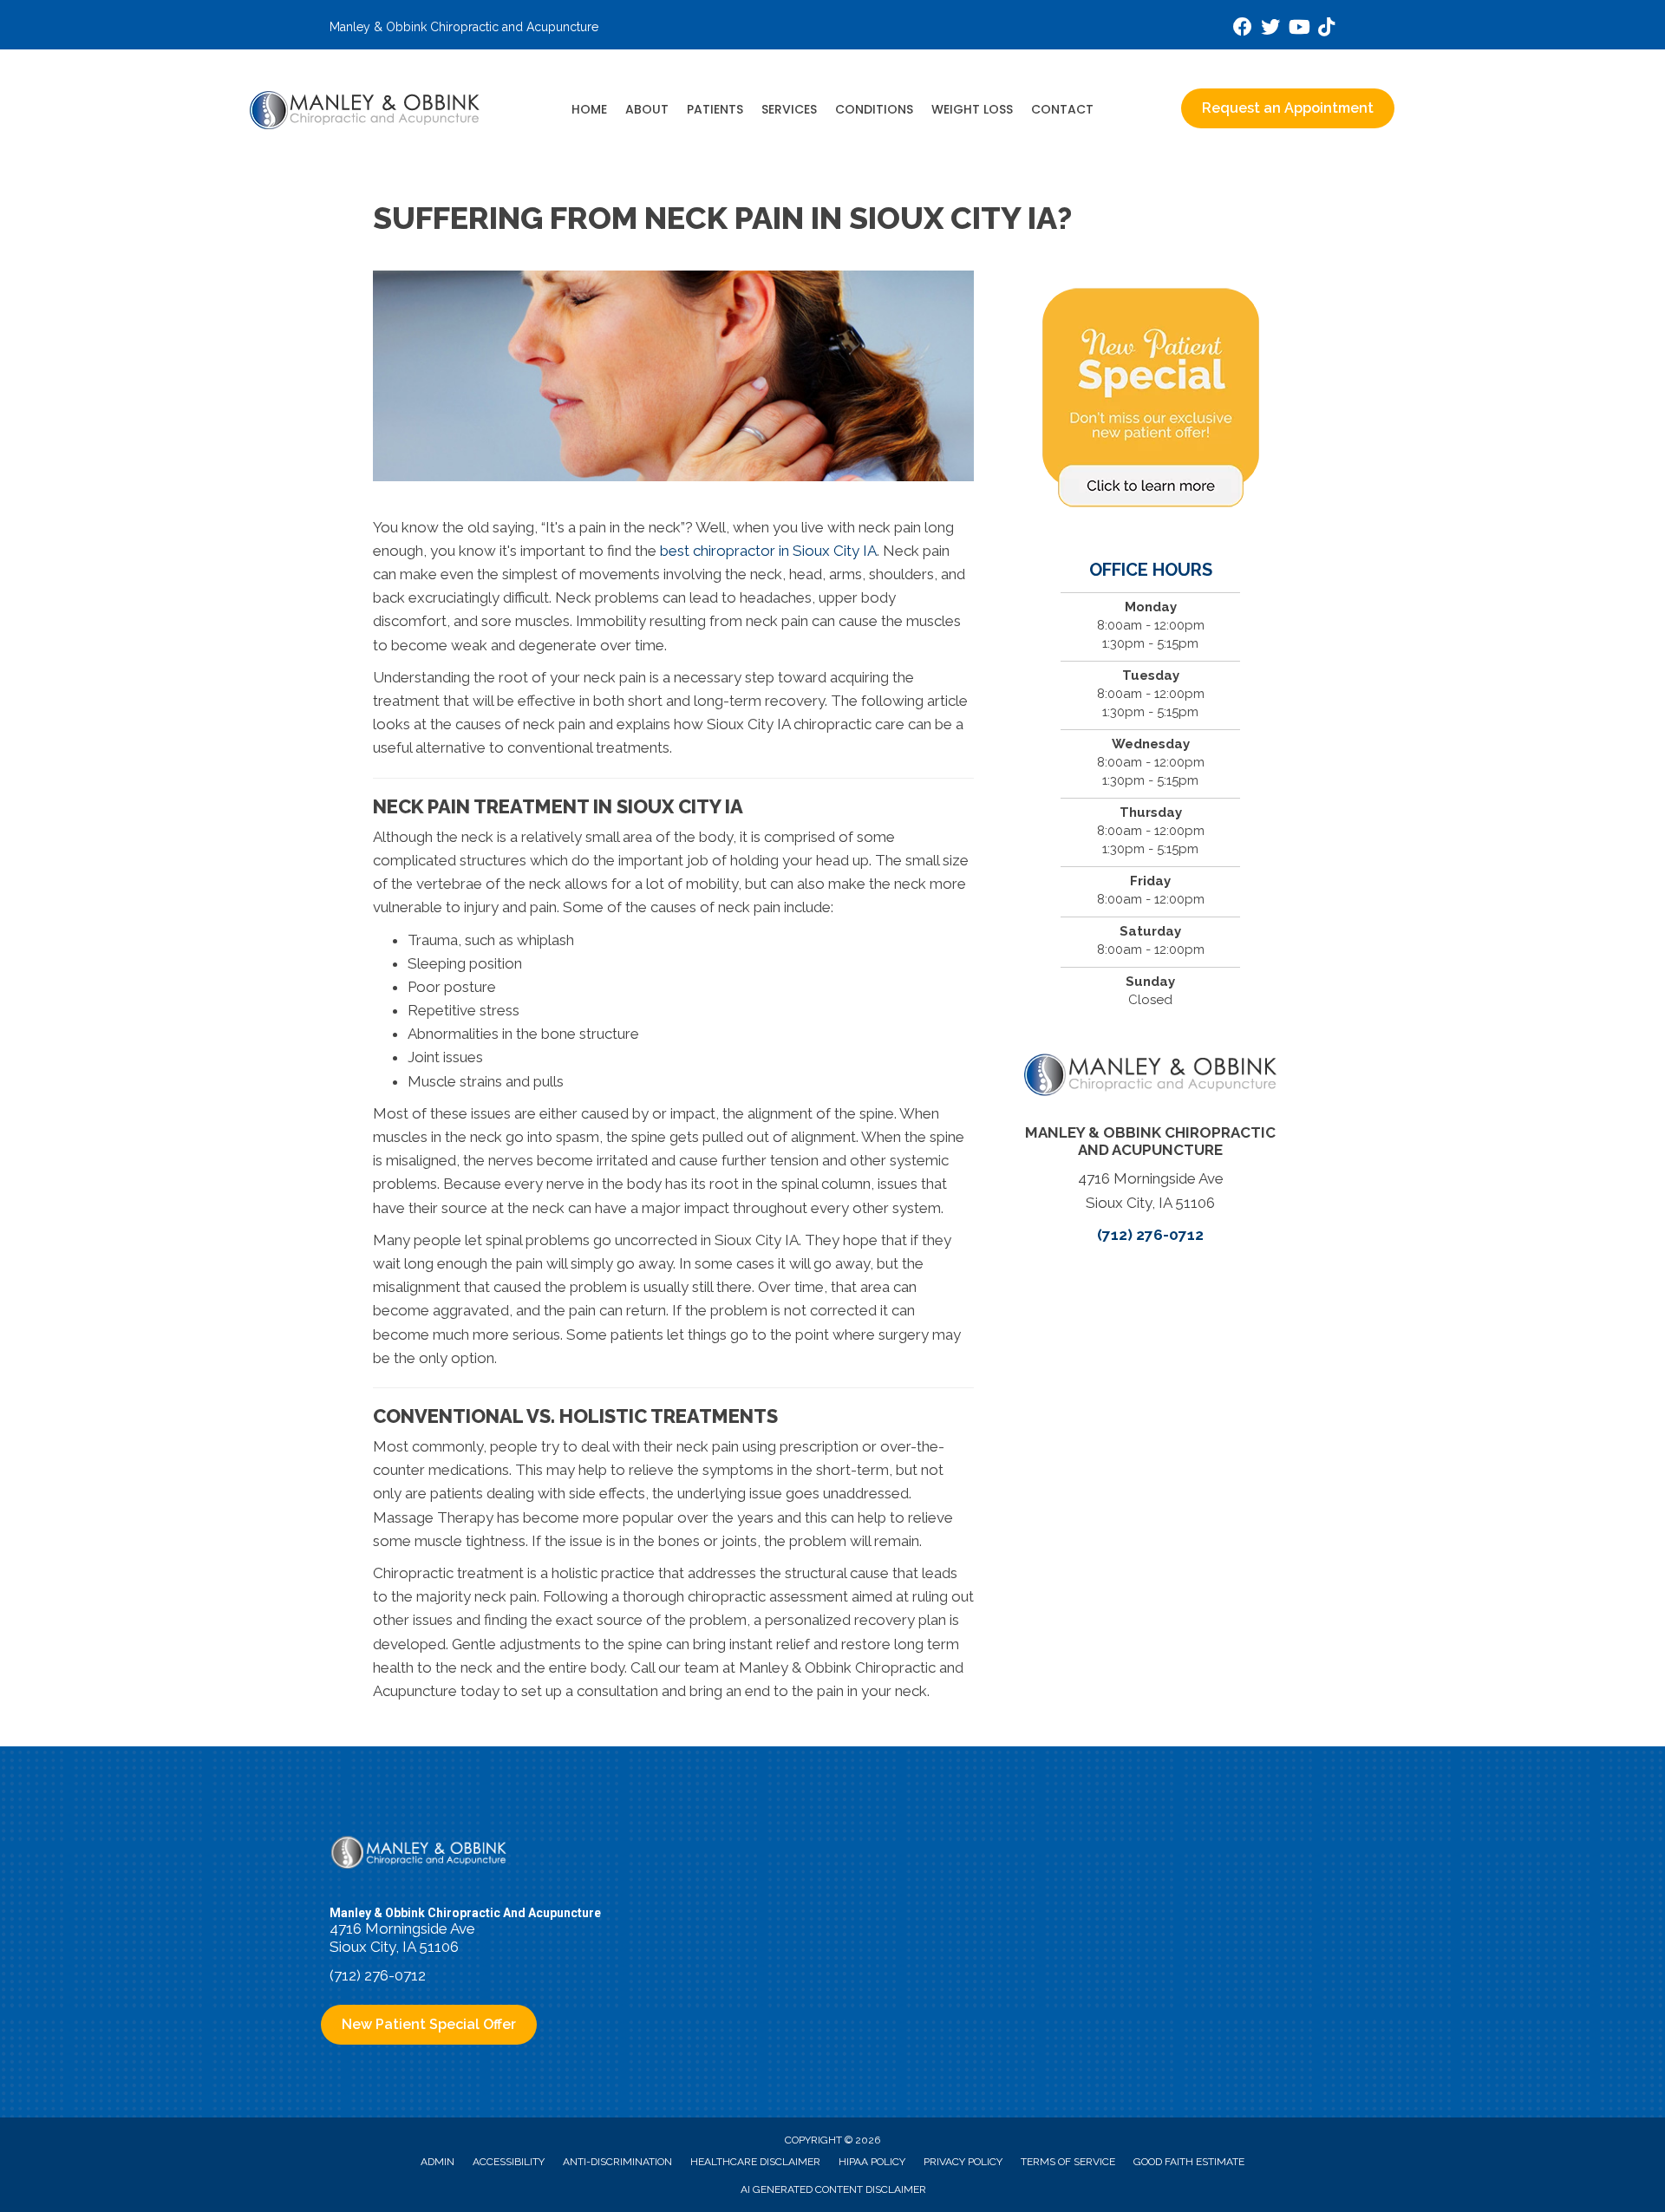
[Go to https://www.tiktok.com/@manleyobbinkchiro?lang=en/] (1326, 29)
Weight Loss (972, 109)
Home (589, 109)
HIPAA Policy (872, 2162)
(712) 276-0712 (1150, 1235)
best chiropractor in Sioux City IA (768, 551)
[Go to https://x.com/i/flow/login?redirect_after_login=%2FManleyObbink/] (1270, 29)
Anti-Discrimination (617, 2162)
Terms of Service (1068, 2162)
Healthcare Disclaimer (755, 2162)
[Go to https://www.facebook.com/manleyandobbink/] (1243, 29)
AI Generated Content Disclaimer (833, 2189)
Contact (1062, 109)
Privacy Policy (963, 2162)
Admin (437, 2162)
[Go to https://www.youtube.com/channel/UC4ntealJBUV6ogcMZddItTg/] (1298, 29)
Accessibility (509, 2162)
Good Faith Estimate (1189, 2162)
